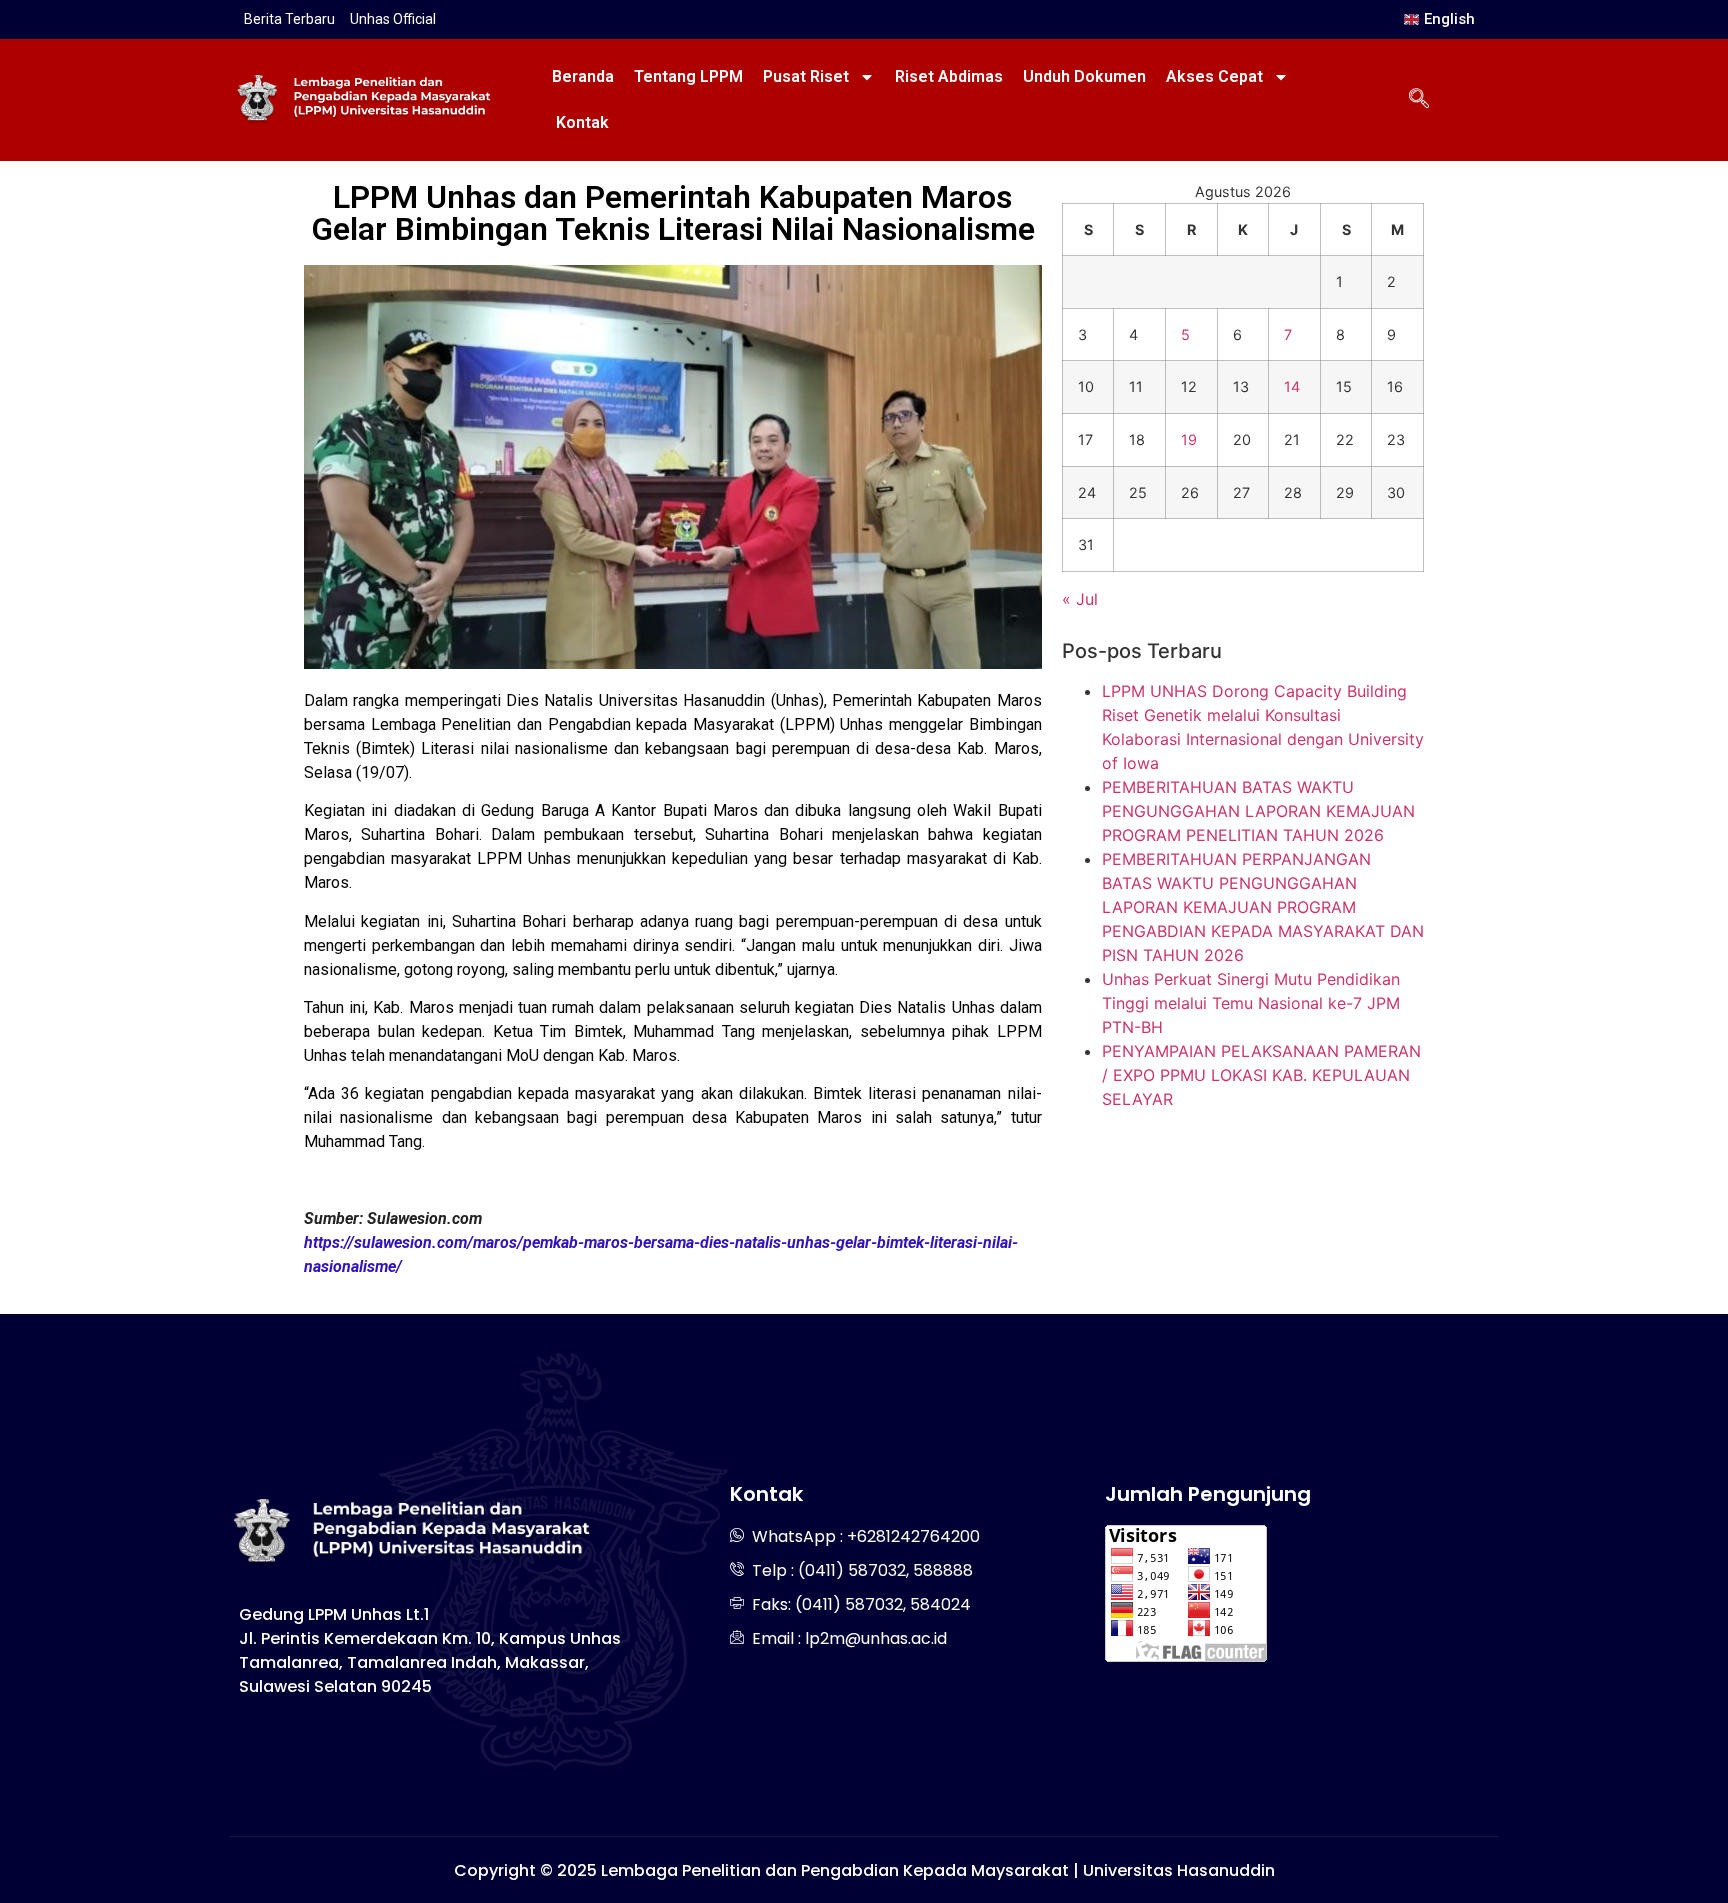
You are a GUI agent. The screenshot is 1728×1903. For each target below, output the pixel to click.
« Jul (1080, 599)
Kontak (582, 122)
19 (1189, 439)
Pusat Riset (806, 76)
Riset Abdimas (949, 76)
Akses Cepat (1214, 76)
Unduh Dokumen (1084, 76)
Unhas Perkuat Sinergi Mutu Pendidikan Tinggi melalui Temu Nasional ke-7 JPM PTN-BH (1251, 1003)
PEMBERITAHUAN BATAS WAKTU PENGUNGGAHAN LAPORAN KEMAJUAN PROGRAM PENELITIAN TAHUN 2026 (1258, 811)
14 (1292, 386)
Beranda (583, 76)
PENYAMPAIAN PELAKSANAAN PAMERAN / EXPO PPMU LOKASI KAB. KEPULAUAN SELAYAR (1261, 1075)
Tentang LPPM (688, 76)
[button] (1419, 100)
